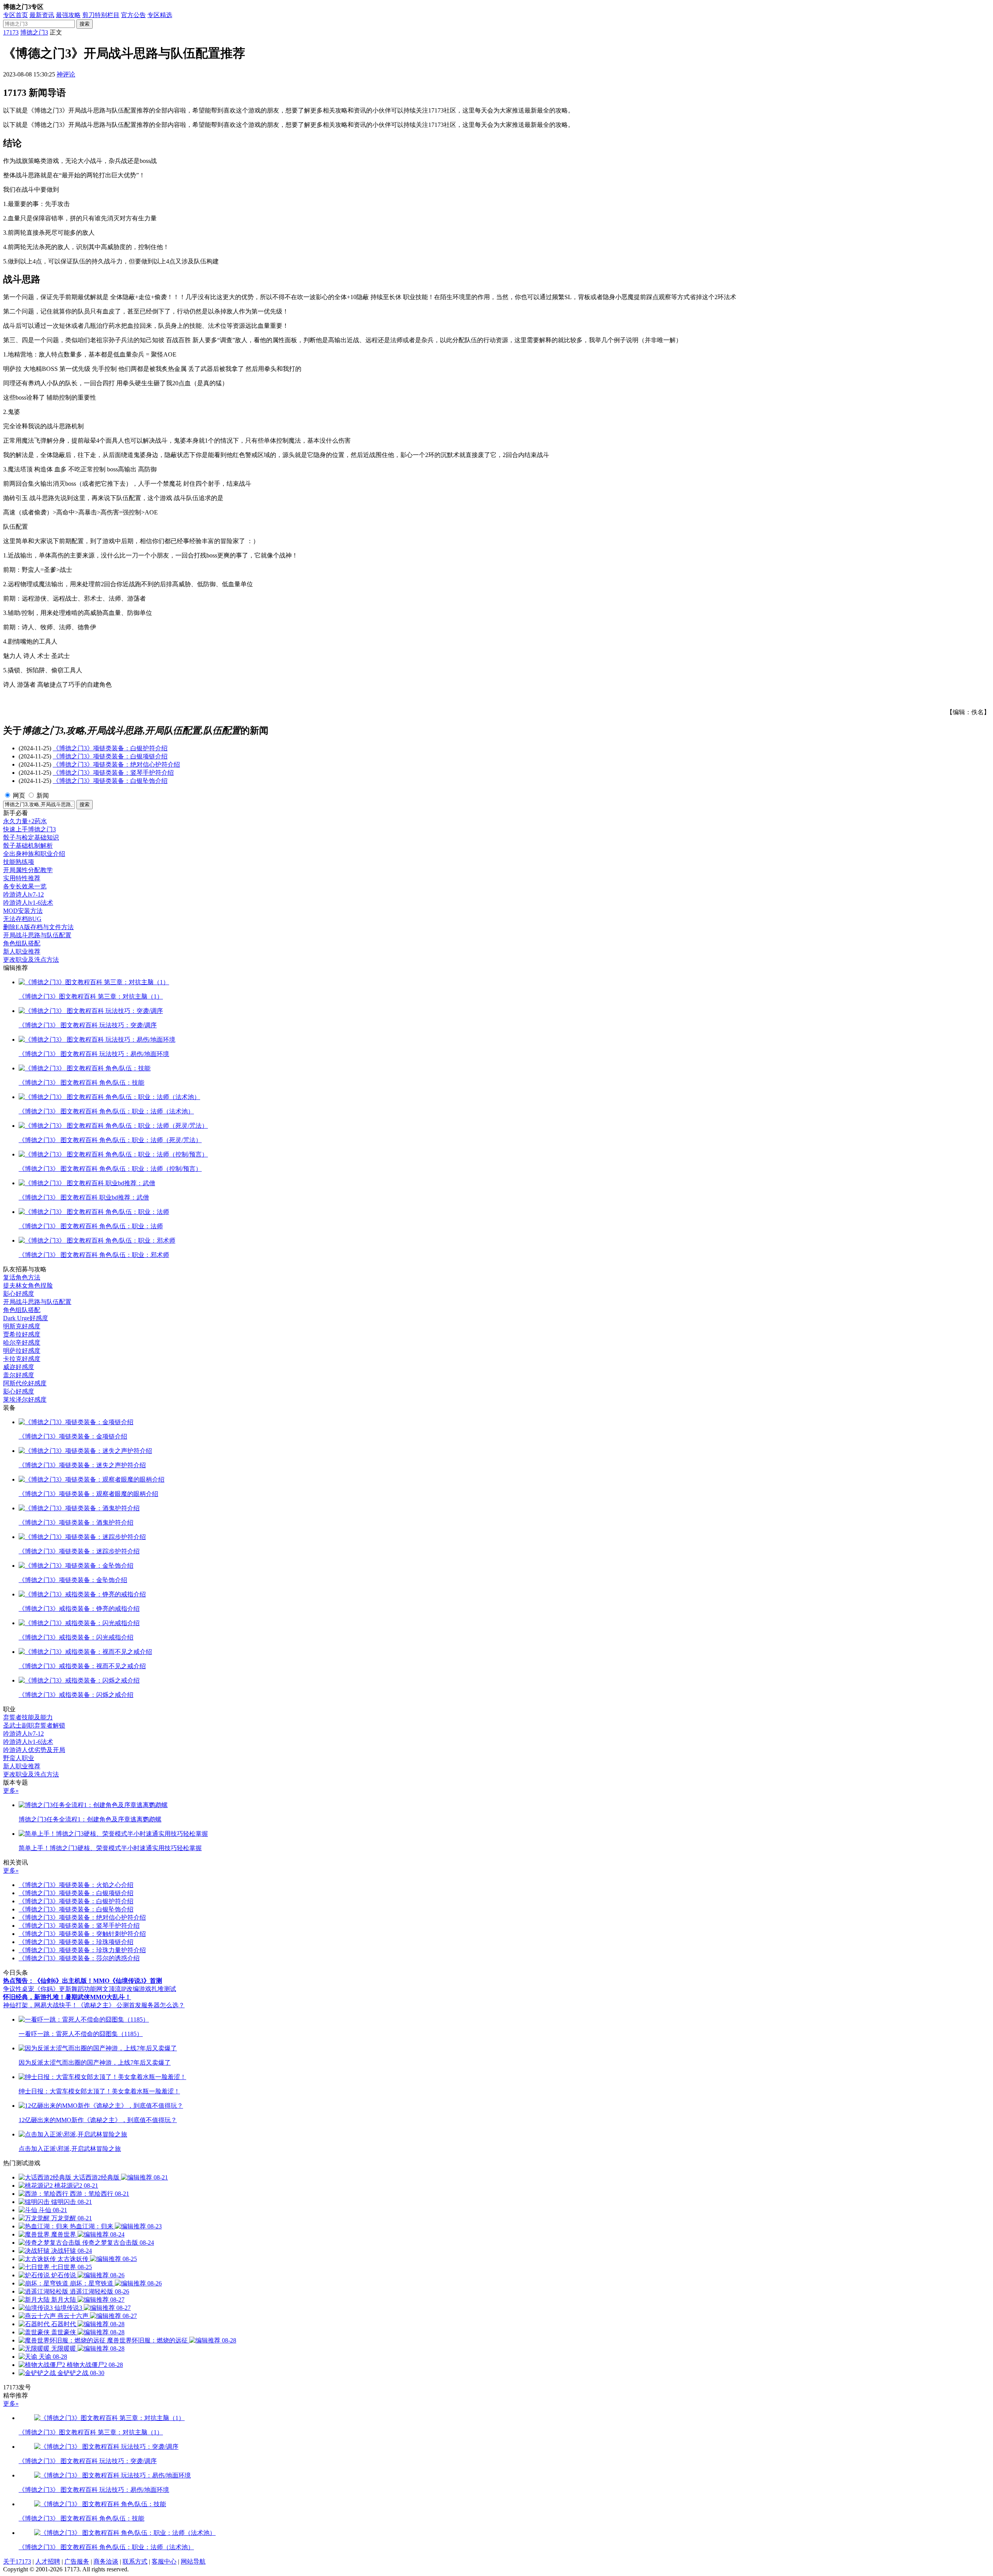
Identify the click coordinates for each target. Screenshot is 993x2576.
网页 (19, 795)
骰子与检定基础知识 (31, 837)
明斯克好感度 (22, 1326)
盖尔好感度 (19, 1375)
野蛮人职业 (19, 1758)
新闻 (43, 795)
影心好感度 (19, 1294)
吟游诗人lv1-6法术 (28, 903)
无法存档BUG (22, 919)
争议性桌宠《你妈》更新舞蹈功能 (50, 1989)
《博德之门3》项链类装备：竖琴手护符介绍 (113, 773)
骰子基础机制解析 (28, 846)
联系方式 (135, 2561)
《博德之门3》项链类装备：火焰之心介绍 (76, 1885)
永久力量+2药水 (25, 821)
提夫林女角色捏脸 (28, 1285)
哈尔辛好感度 (22, 1343)
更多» (11, 1791)
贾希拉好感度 (22, 1334)
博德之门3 (34, 32)
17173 (11, 32)
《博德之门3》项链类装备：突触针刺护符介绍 (82, 1934)
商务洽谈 (106, 2561)
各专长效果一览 (25, 886)
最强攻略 (68, 15)
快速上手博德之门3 (29, 829)
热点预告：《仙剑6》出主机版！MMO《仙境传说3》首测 (83, 1981)
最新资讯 (42, 15)
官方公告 (133, 15)
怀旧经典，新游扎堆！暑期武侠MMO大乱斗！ (67, 1997)
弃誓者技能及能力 (28, 1717)
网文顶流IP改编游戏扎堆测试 (136, 1989)
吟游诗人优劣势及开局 (34, 1750)
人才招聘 (48, 2561)
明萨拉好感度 (22, 1351)
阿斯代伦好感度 (25, 1383)
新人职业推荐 (22, 951)
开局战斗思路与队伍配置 (37, 935)
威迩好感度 (19, 1367)
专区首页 (16, 15)
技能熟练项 (19, 862)
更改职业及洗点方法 (31, 960)
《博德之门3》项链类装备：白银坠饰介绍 (110, 781)
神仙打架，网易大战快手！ (40, 2005)
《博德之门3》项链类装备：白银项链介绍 (110, 756)
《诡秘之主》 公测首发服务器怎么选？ (131, 2005)
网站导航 (193, 2561)
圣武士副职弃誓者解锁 (34, 1725)
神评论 (66, 74)
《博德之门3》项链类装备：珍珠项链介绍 (76, 1942)
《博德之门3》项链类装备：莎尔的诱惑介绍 (79, 1958)
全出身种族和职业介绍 (34, 854)
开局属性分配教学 (28, 870)
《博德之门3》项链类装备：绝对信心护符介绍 (116, 764)
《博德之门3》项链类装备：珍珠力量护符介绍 (82, 1950)
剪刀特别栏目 (101, 15)
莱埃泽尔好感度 (25, 1400)
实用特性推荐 (22, 878)
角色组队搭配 (22, 943)
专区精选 (160, 15)
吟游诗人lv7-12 (23, 894)
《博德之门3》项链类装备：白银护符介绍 (110, 748)
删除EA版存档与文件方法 (38, 927)
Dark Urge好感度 (26, 1318)
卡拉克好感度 (22, 1359)
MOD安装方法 (23, 911)
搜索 (85, 24)
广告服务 (77, 2561)
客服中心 (164, 2561)
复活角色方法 (22, 1277)
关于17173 (17, 2561)
